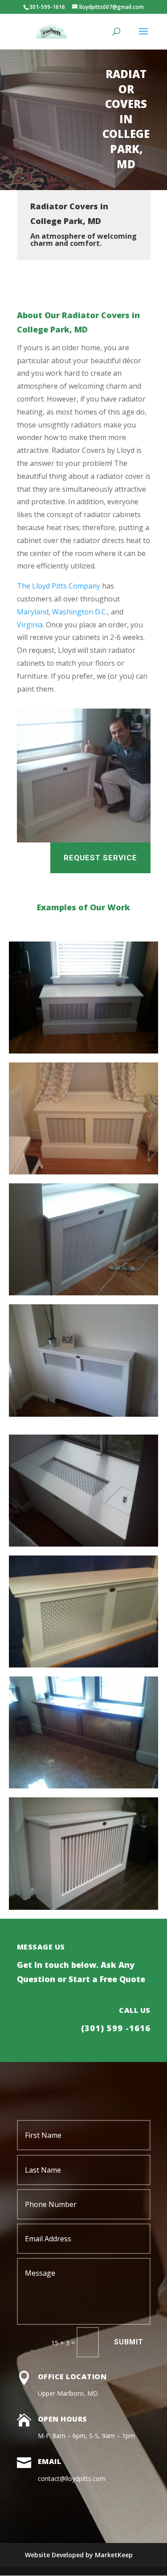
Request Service (100, 858)
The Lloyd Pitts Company (59, 586)
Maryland (33, 612)
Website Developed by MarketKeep (79, 2555)
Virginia (30, 625)
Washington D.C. (80, 612)
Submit (129, 2342)
